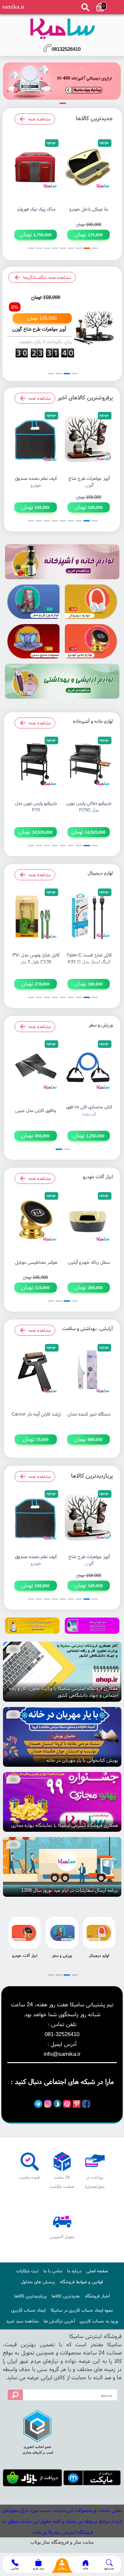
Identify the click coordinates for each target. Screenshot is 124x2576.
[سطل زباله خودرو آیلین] (88, 1219)
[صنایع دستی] (32, 641)
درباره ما (74, 2271)
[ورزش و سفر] (32, 602)
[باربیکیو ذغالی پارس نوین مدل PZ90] (88, 764)
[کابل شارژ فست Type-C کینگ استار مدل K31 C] (88, 916)
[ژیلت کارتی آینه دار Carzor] (36, 1371)
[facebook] (86, 2104)
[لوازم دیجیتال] (92, 602)
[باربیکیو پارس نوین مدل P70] (36, 764)
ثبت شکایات (27, 2271)
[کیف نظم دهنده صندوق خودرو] (36, 439)
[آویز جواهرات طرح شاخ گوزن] (62, 81)
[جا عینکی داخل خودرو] (88, 167)
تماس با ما (53, 2271)
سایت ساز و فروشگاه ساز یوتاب (62, 2542)
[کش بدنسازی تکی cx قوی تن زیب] (88, 1068)
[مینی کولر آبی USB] (92, 1626)
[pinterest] (77, 2104)
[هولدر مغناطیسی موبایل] (36, 1219)
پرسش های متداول (38, 2282)
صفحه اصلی (97, 2271)
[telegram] (38, 2104)
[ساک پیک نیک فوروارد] (36, 167)
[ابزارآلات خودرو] (92, 641)
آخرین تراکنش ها (59, 2321)
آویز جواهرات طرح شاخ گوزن (39, 329)
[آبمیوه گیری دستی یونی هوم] (32, 1626)
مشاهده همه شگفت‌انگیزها (47, 277)
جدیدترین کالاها (66, 2296)
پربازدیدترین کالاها (30, 2296)
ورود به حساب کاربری (99, 2321)
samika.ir (13, 7)
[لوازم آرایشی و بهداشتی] (62, 681)
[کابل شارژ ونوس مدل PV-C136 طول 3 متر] (36, 916)
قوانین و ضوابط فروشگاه (82, 2282)
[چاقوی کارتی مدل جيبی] (36, 1068)
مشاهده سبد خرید (22, 2321)
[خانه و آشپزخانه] (62, 562)
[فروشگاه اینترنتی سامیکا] (62, 29)
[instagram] (48, 2104)
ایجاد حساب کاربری (28, 2310)
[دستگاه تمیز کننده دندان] (88, 1371)
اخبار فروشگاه (97, 2296)
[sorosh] (57, 2104)
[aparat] (67, 2104)
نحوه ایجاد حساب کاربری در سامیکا (82, 2310)
